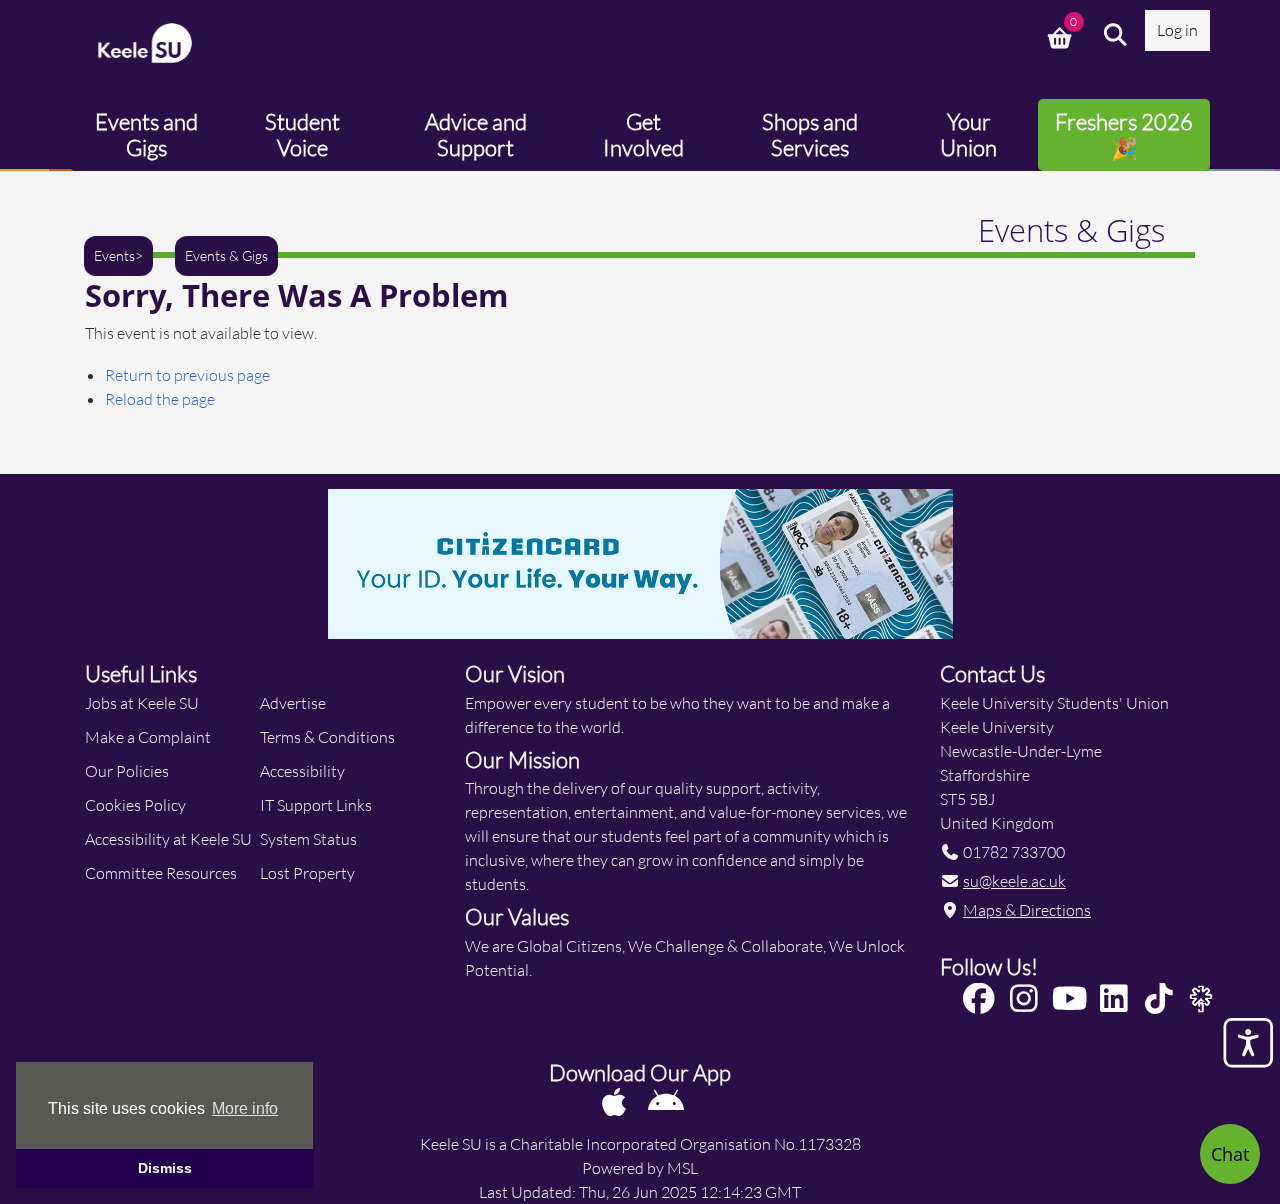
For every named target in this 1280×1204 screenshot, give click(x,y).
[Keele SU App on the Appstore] (615, 1101)
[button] (1116, 35)
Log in (1177, 29)
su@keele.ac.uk (1014, 880)
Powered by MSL (640, 1167)
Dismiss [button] (165, 1168)
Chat (1230, 1154)
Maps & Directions (1027, 909)
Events (114, 256)
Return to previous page (187, 374)
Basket (1062, 35)
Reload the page (160, 398)
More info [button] (245, 1108)
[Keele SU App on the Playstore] (666, 1101)
